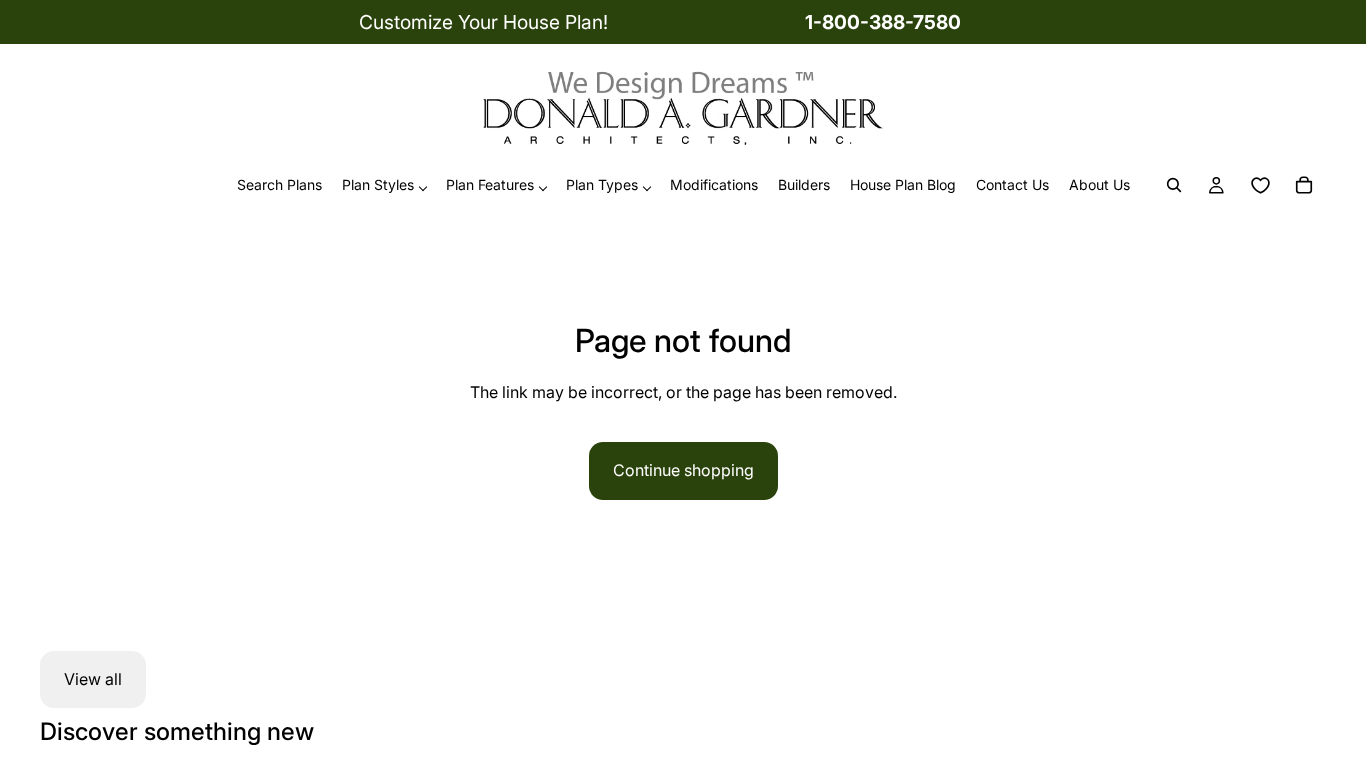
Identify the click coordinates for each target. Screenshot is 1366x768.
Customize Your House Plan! (483, 22)
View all (93, 679)
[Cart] (1304, 186)
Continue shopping (683, 470)
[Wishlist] (1260, 186)
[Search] (1174, 186)
